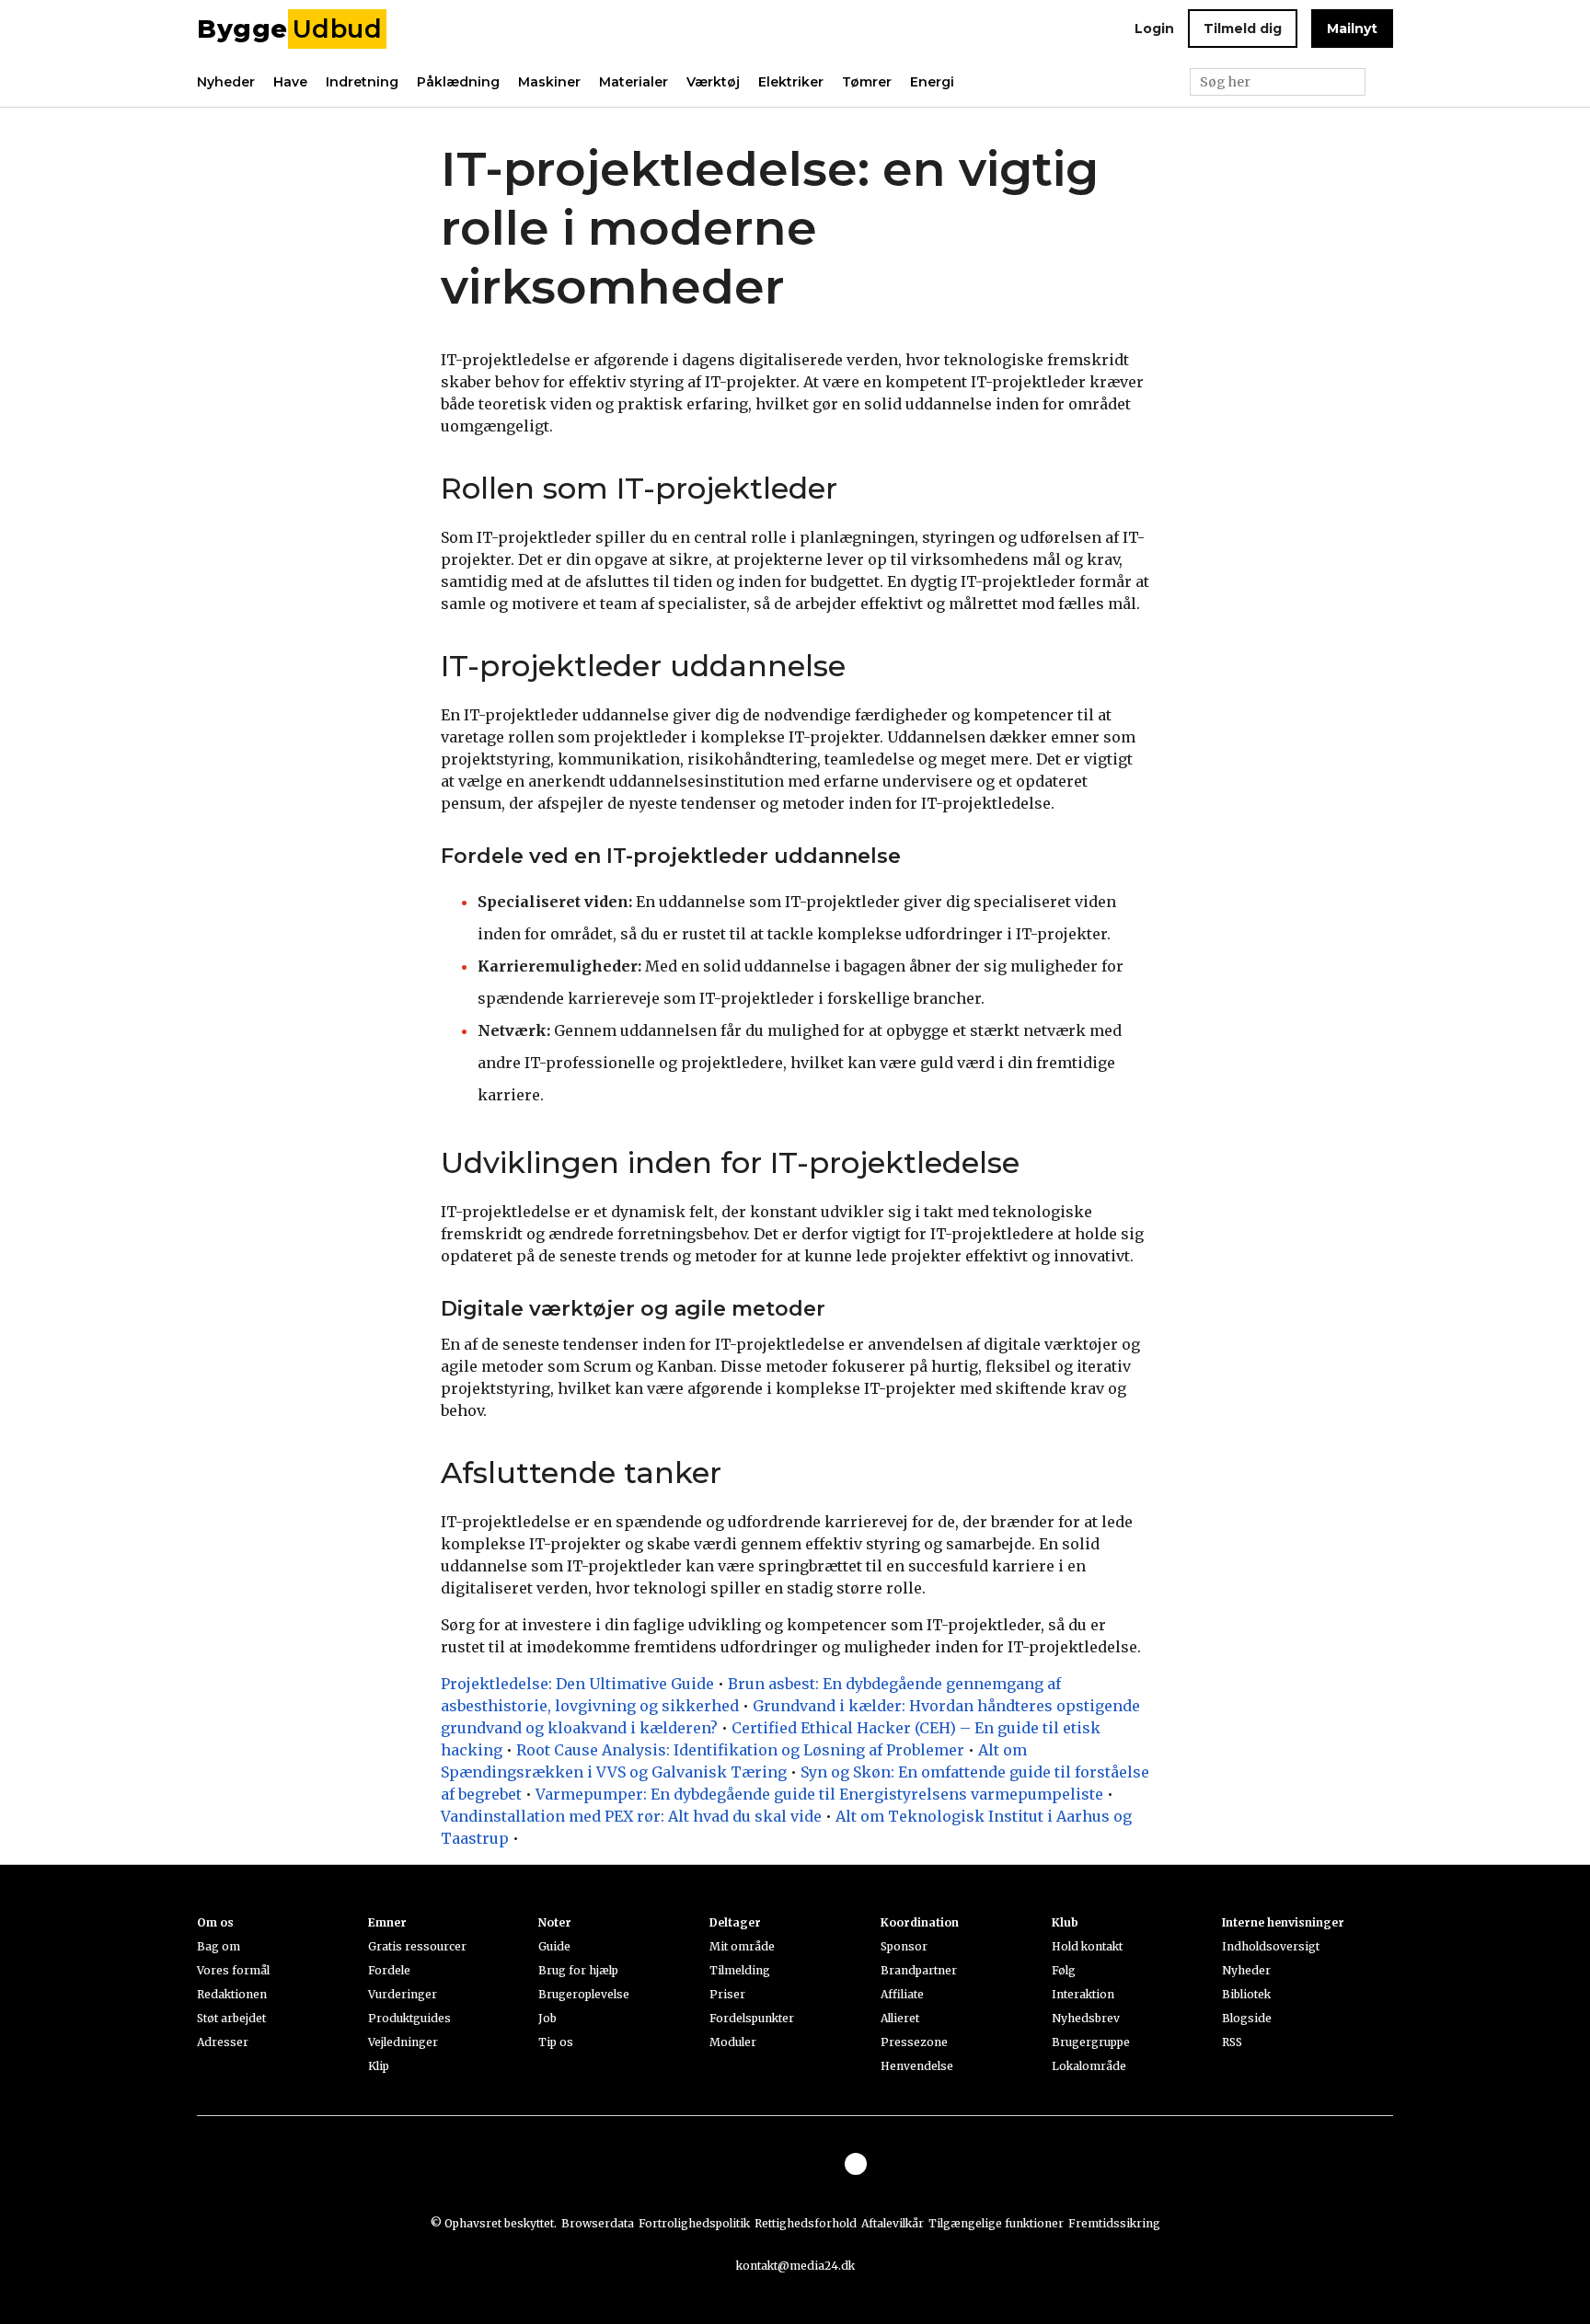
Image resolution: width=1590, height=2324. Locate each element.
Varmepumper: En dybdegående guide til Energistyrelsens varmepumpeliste (819, 1794)
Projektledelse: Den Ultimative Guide (577, 1684)
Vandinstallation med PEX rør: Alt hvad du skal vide (631, 1816)
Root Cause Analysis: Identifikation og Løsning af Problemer (740, 1750)
